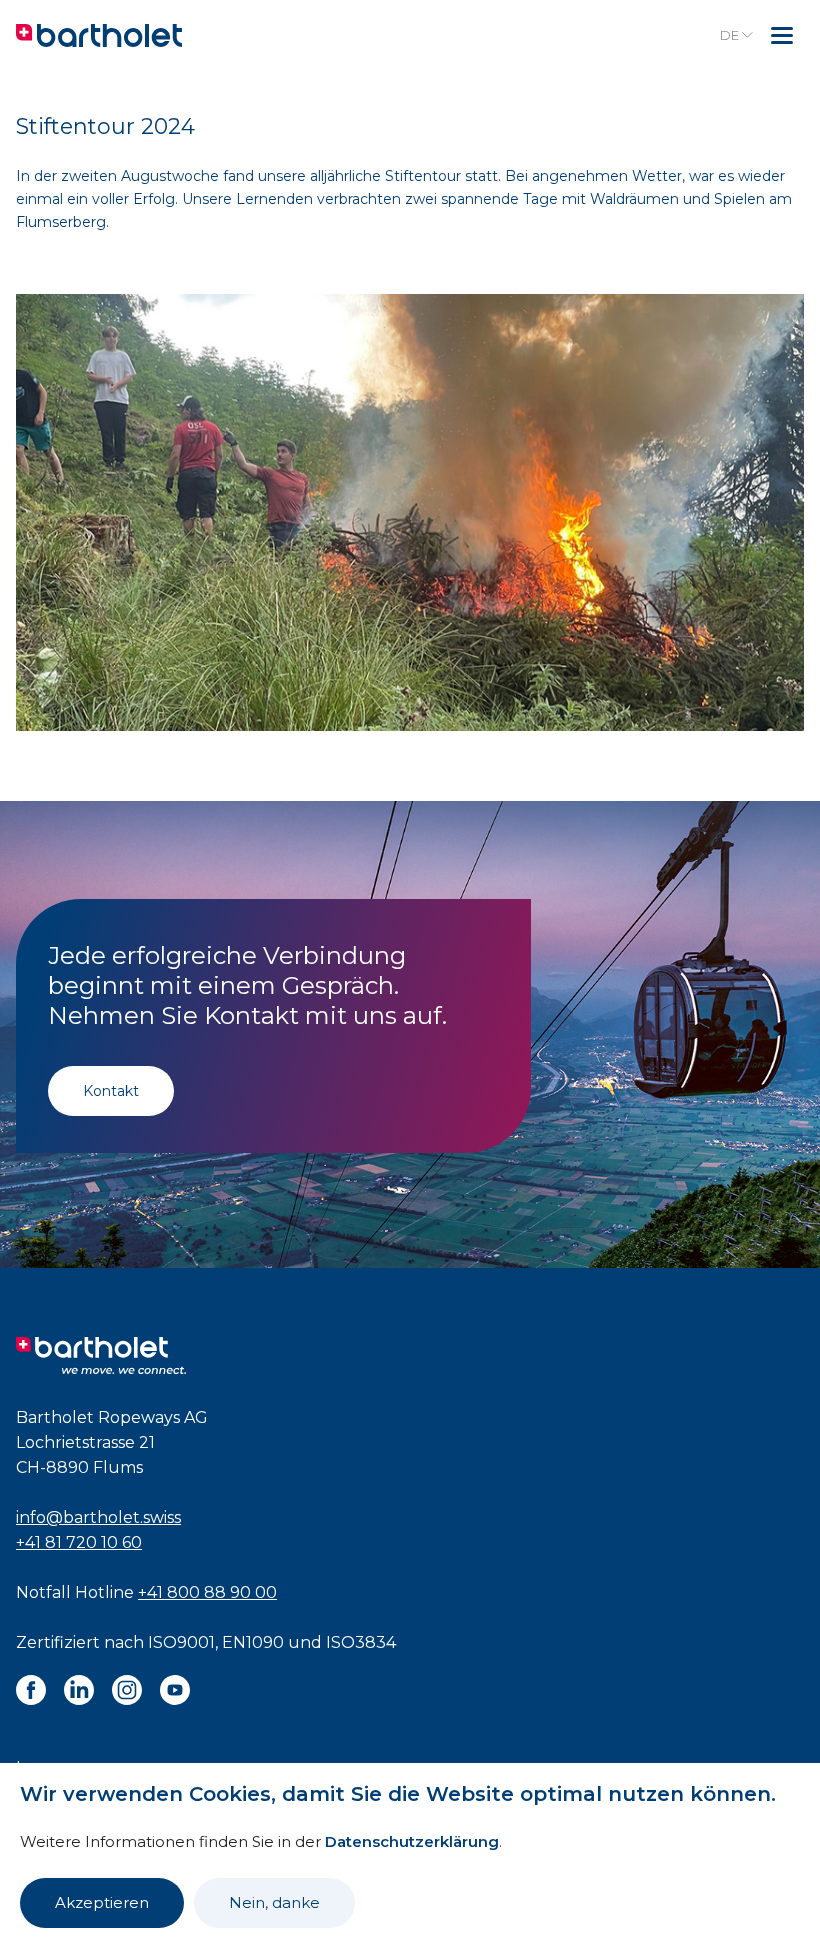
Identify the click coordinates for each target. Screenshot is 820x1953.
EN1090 (253, 1642)
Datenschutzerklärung (412, 1841)
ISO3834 (361, 1642)
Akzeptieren (102, 1902)
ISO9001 (181, 1642)
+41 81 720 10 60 (79, 1542)
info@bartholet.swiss (98, 1517)
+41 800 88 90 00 (207, 1592)
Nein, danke (274, 1902)
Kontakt (111, 1091)
